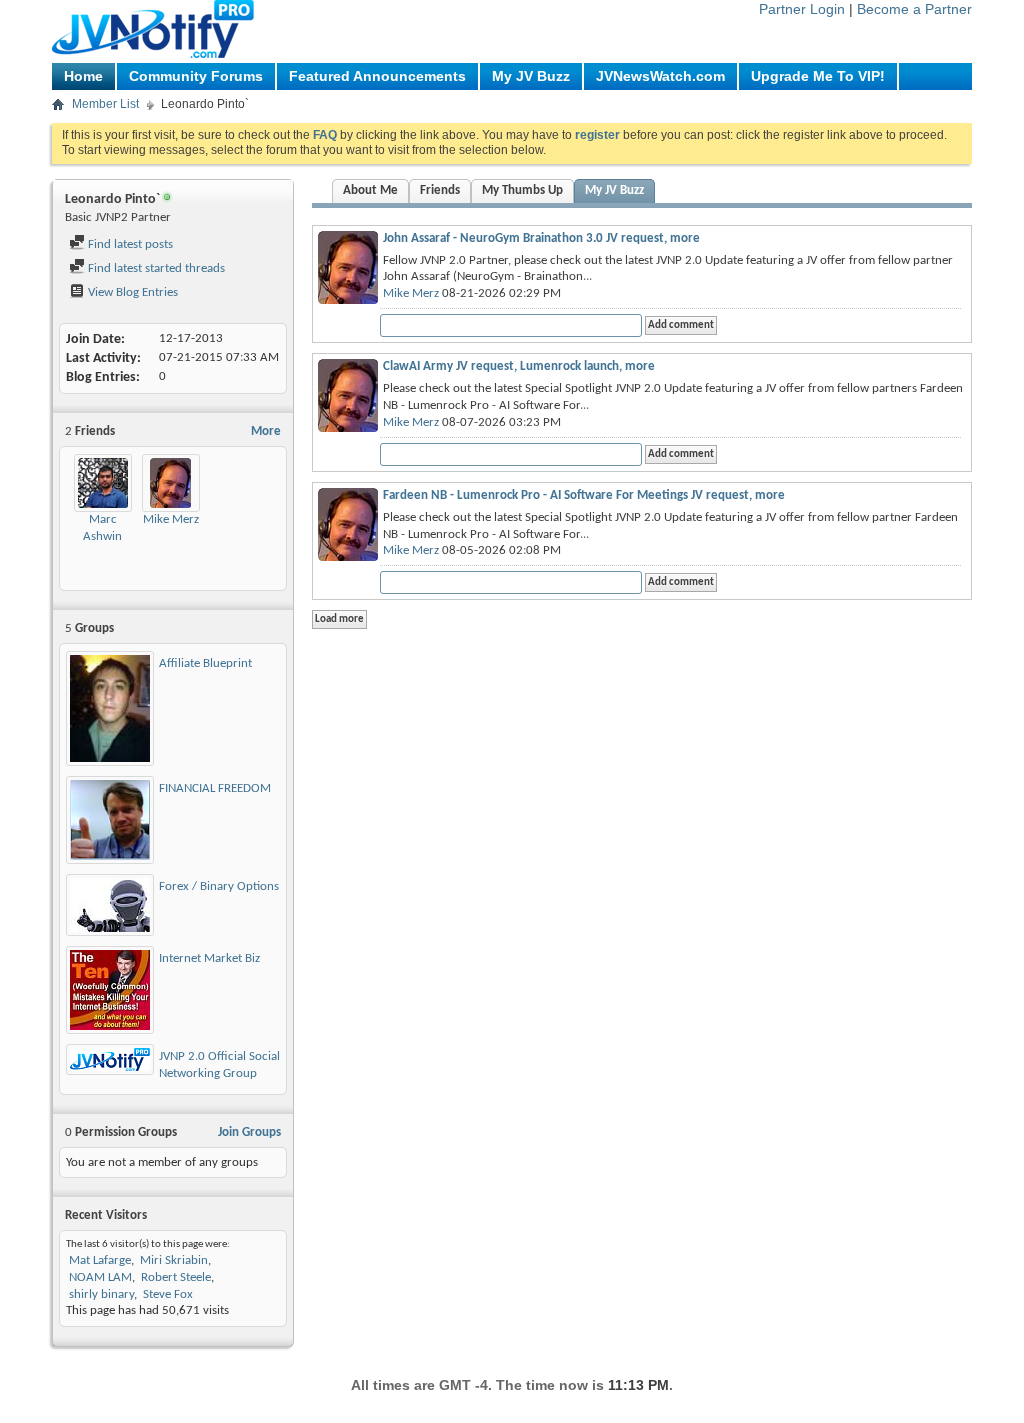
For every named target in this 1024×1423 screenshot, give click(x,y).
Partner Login (802, 9)
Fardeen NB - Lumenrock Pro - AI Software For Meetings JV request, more (584, 495)
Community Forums (196, 76)
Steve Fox (168, 1294)
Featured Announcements (377, 76)
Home (83, 76)
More (266, 431)
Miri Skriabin (174, 1260)
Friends (440, 190)
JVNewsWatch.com (660, 76)
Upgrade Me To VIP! (818, 76)
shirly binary (101, 1294)
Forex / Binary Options (219, 886)
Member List (105, 104)
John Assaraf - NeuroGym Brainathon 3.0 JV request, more (541, 238)
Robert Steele (176, 1277)
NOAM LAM (100, 1277)
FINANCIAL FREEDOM (215, 788)
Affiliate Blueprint (205, 663)
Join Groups (249, 1132)
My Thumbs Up (522, 190)
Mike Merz (171, 519)
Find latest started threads (155, 268)
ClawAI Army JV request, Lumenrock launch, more (519, 366)
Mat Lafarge (100, 1260)
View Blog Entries (131, 292)
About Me (370, 190)
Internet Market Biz (209, 958)
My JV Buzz (531, 76)
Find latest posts (129, 244)
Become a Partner (914, 9)
